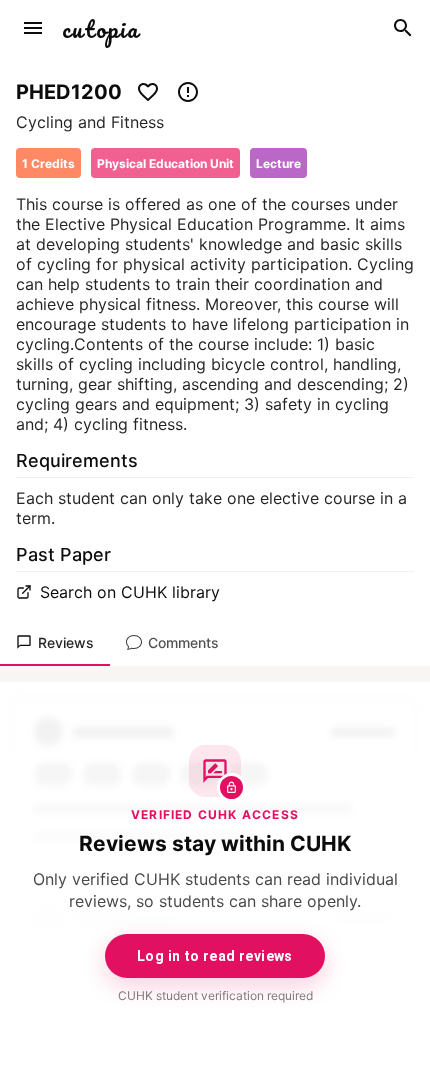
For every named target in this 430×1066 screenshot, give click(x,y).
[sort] (33, 28)
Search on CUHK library (130, 592)
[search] (403, 28)
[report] (188, 92)
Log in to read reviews (215, 956)
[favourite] (148, 92)
